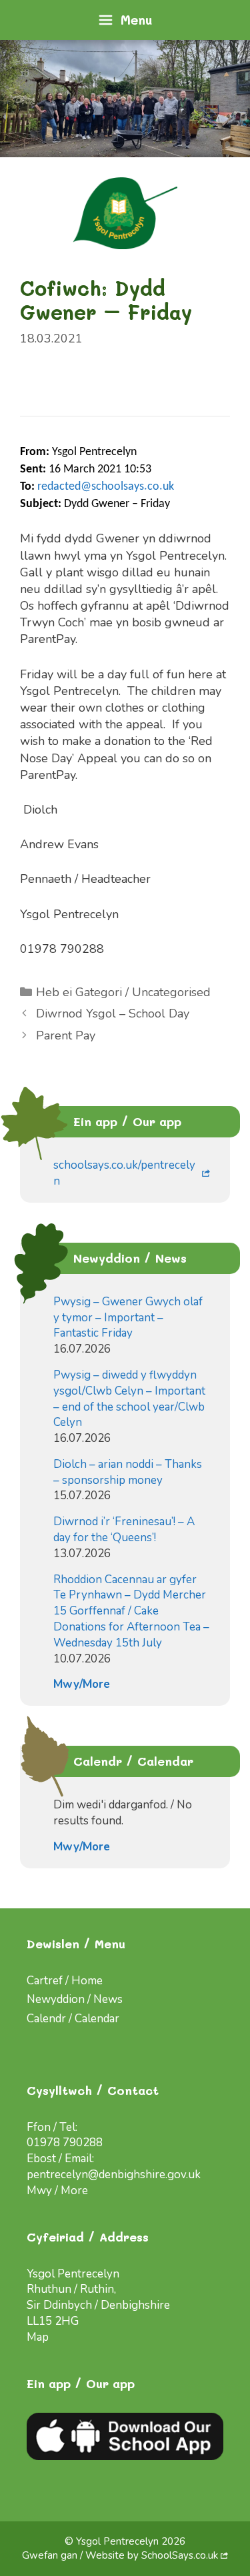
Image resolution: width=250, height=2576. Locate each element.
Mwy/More (82, 1684)
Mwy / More (57, 2191)
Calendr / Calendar (73, 2019)
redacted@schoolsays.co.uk (106, 487)
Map (38, 2337)
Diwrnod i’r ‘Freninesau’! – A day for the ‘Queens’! (124, 1530)
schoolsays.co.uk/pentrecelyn (124, 1173)
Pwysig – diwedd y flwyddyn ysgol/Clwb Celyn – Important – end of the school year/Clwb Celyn (129, 1399)
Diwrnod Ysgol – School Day (113, 1013)
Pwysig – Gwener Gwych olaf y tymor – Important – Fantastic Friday (128, 1318)
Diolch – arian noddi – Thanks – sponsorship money (128, 1472)
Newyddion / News (75, 1999)
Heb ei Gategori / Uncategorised (123, 992)
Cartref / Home (65, 1981)
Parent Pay (66, 1035)
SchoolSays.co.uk (180, 2555)
